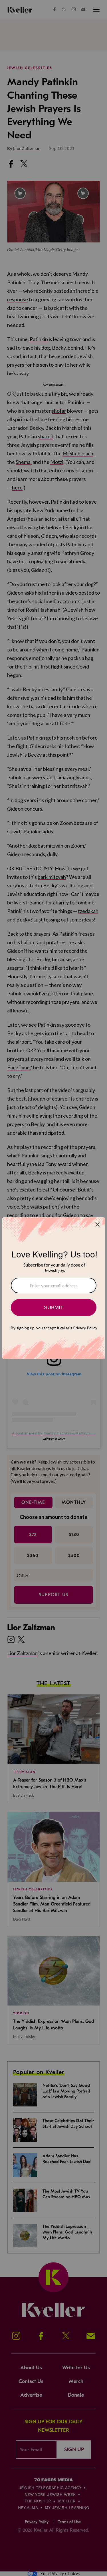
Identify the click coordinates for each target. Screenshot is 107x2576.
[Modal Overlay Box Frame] (54, 1288)
